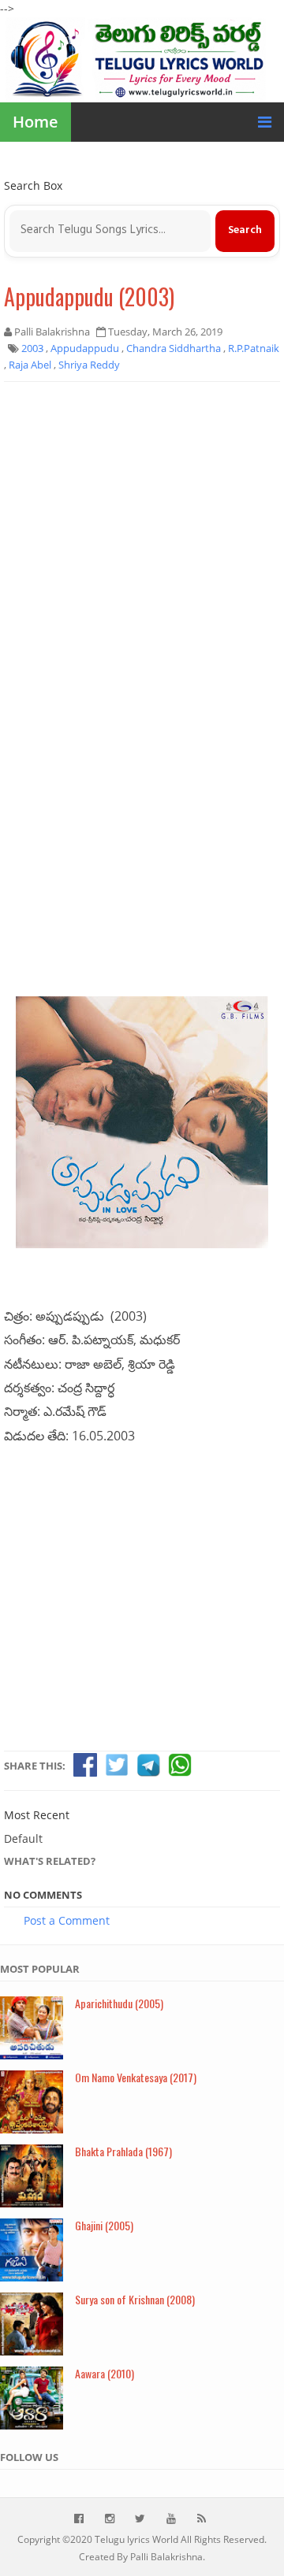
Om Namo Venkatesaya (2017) (136, 2077)
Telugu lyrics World (136, 2539)
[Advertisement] (142, 539)
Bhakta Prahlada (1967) (123, 2151)
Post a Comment (67, 1920)
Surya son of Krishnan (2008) (135, 2299)
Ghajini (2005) (104, 2225)
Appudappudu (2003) (89, 297)
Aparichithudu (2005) (119, 2003)
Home (35, 122)
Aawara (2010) (105, 2373)
